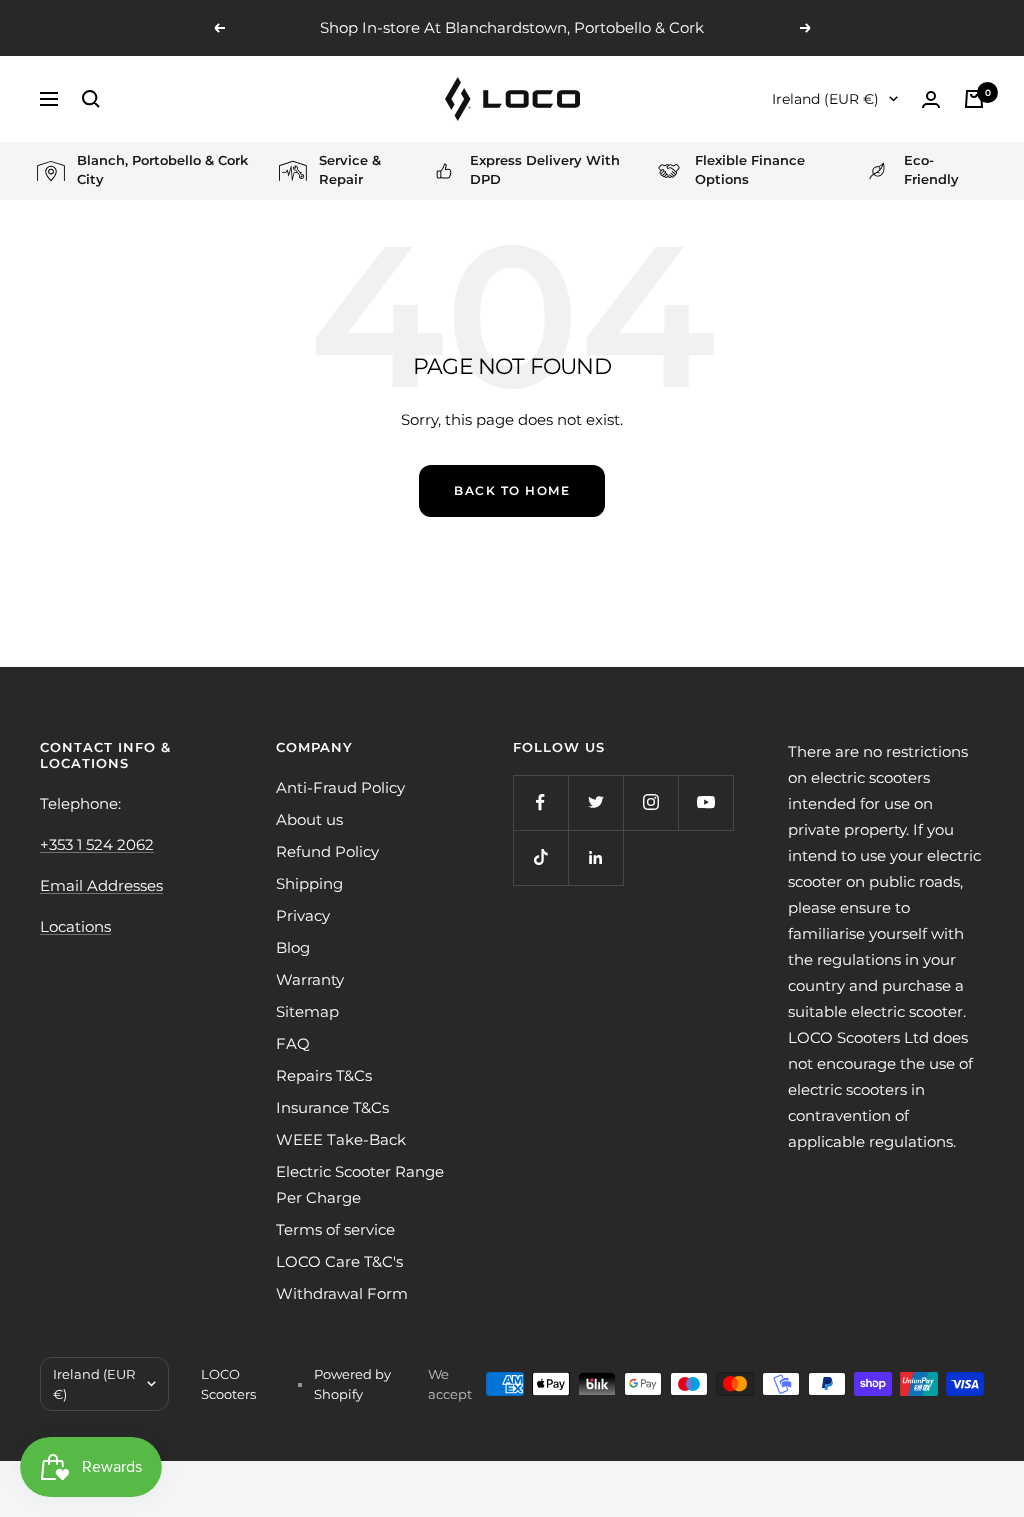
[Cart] (974, 99)
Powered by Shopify (352, 1384)
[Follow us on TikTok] (540, 857)
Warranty (310, 979)
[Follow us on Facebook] (540, 802)
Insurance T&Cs (332, 1107)
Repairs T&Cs (324, 1075)
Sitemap (307, 1011)
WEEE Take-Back (341, 1139)
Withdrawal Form (342, 1293)
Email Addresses (101, 885)
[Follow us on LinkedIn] (595, 857)
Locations (75, 926)
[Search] (91, 99)
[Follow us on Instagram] (650, 802)
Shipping (309, 883)
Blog (293, 947)
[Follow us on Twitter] (595, 802)
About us (309, 819)
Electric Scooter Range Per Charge (360, 1184)
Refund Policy (327, 851)
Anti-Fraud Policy (340, 787)
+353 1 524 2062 (97, 844)
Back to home (512, 490)
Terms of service (335, 1229)
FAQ (293, 1043)
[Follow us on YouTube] (705, 802)
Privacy (303, 915)
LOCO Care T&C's (339, 1261)
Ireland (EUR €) (825, 99)
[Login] (931, 99)
